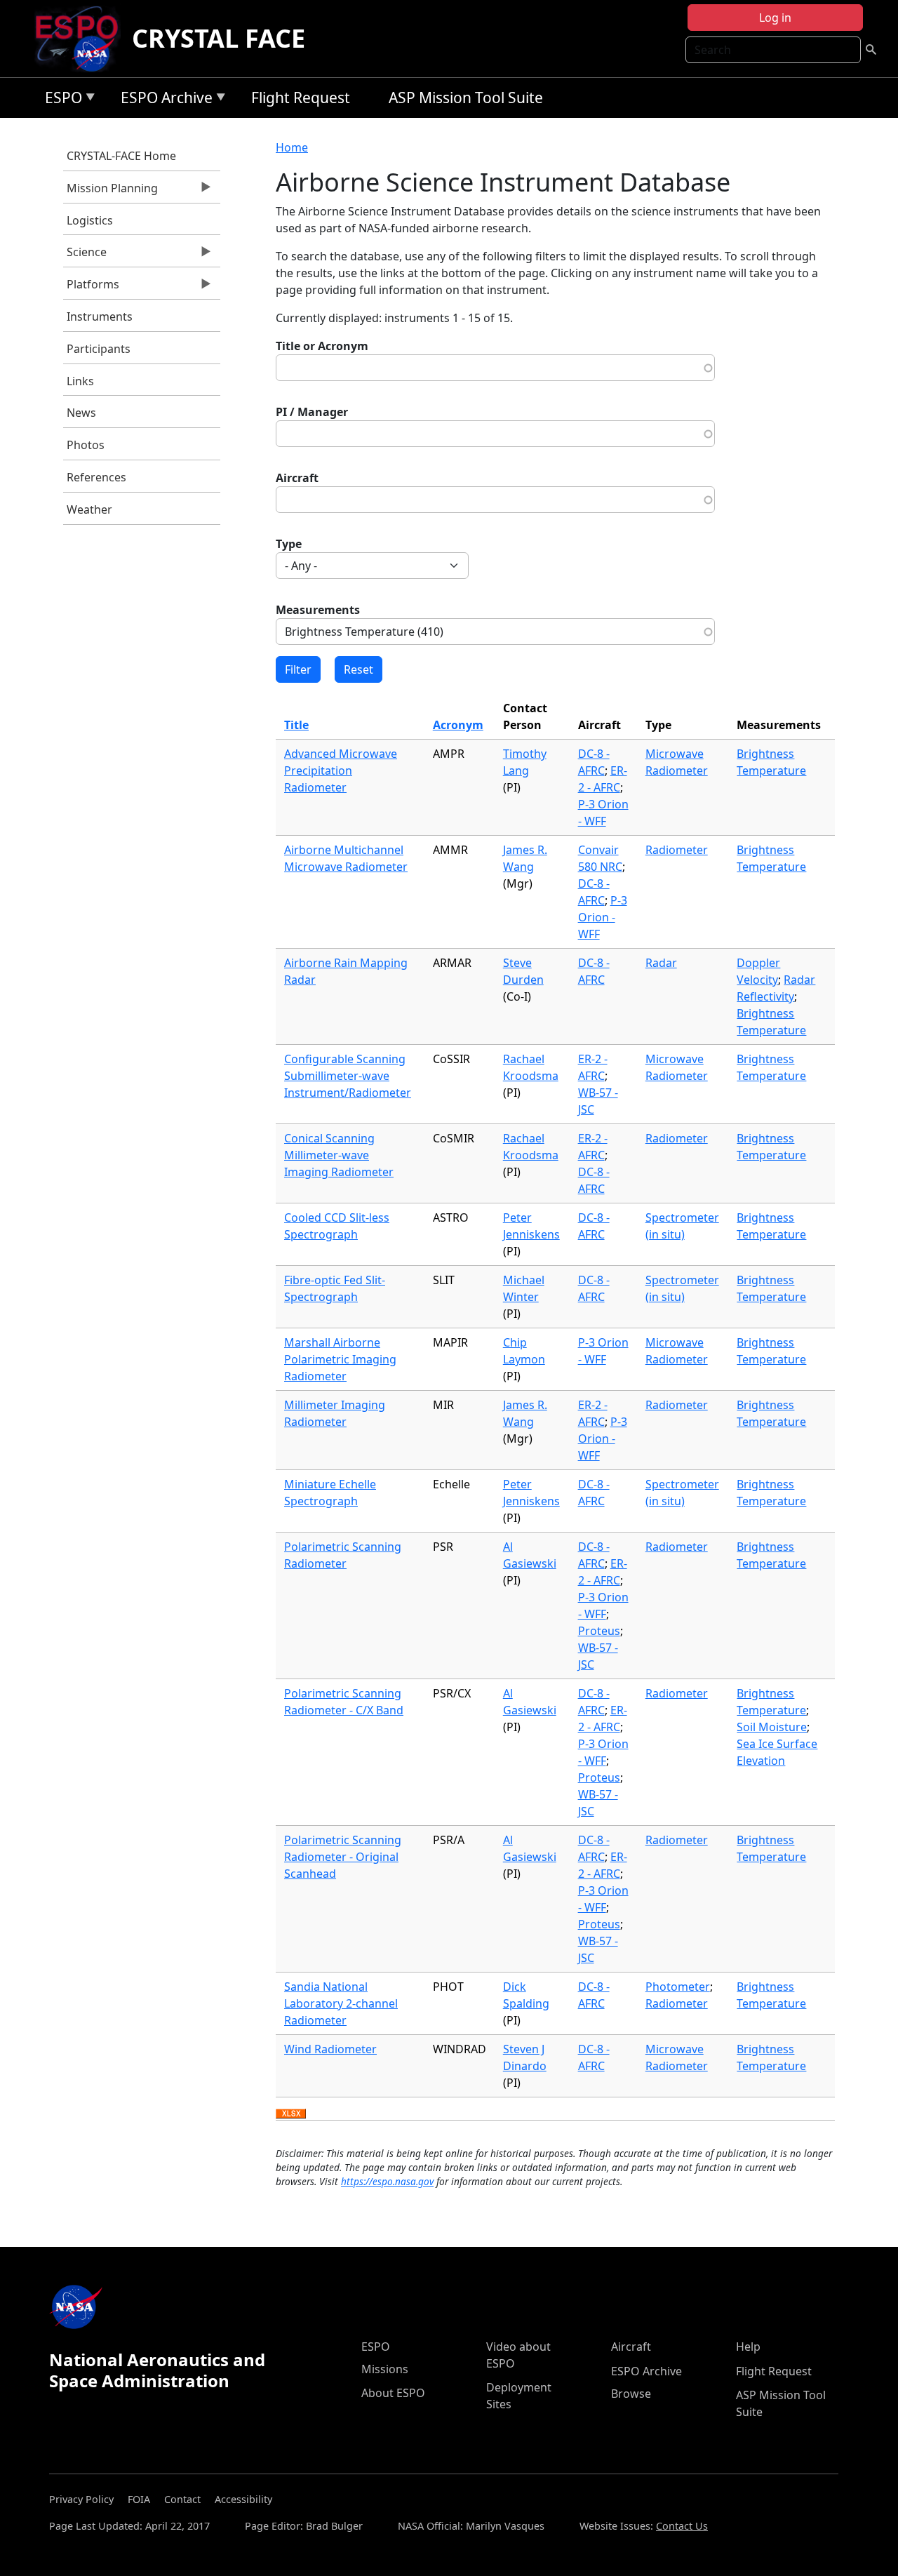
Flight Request (301, 98)
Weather (89, 509)
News (81, 413)
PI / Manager (312, 412)
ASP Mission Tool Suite (466, 98)
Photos (86, 445)
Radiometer (677, 850)
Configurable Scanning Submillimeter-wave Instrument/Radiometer (348, 1076)
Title (296, 725)
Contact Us (682, 2526)
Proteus (599, 1631)
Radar (661, 963)
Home (292, 147)
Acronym (458, 725)
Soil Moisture (772, 1727)
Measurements (318, 610)
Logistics (90, 220)
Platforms (91, 288)
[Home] (82, 39)
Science (85, 255)
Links (80, 381)
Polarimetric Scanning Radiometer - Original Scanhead (343, 1857)
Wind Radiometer (330, 2049)
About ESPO (393, 2393)
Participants (99, 349)
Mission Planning (110, 192)
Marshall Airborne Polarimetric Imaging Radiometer (340, 1359)
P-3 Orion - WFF (603, 917)
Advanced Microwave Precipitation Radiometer (341, 770)
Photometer (678, 1987)
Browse (631, 2394)
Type (289, 544)
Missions (385, 2369)
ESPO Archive (163, 100)
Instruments (100, 316)
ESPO (60, 100)
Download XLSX (291, 2114)
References (96, 477)
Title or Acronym (322, 346)
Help (748, 2347)
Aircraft (297, 478)
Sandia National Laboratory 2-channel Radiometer (341, 2003)
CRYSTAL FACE (219, 38)
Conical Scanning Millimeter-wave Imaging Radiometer (339, 1155)
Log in (775, 18)
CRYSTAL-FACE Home (121, 156)
